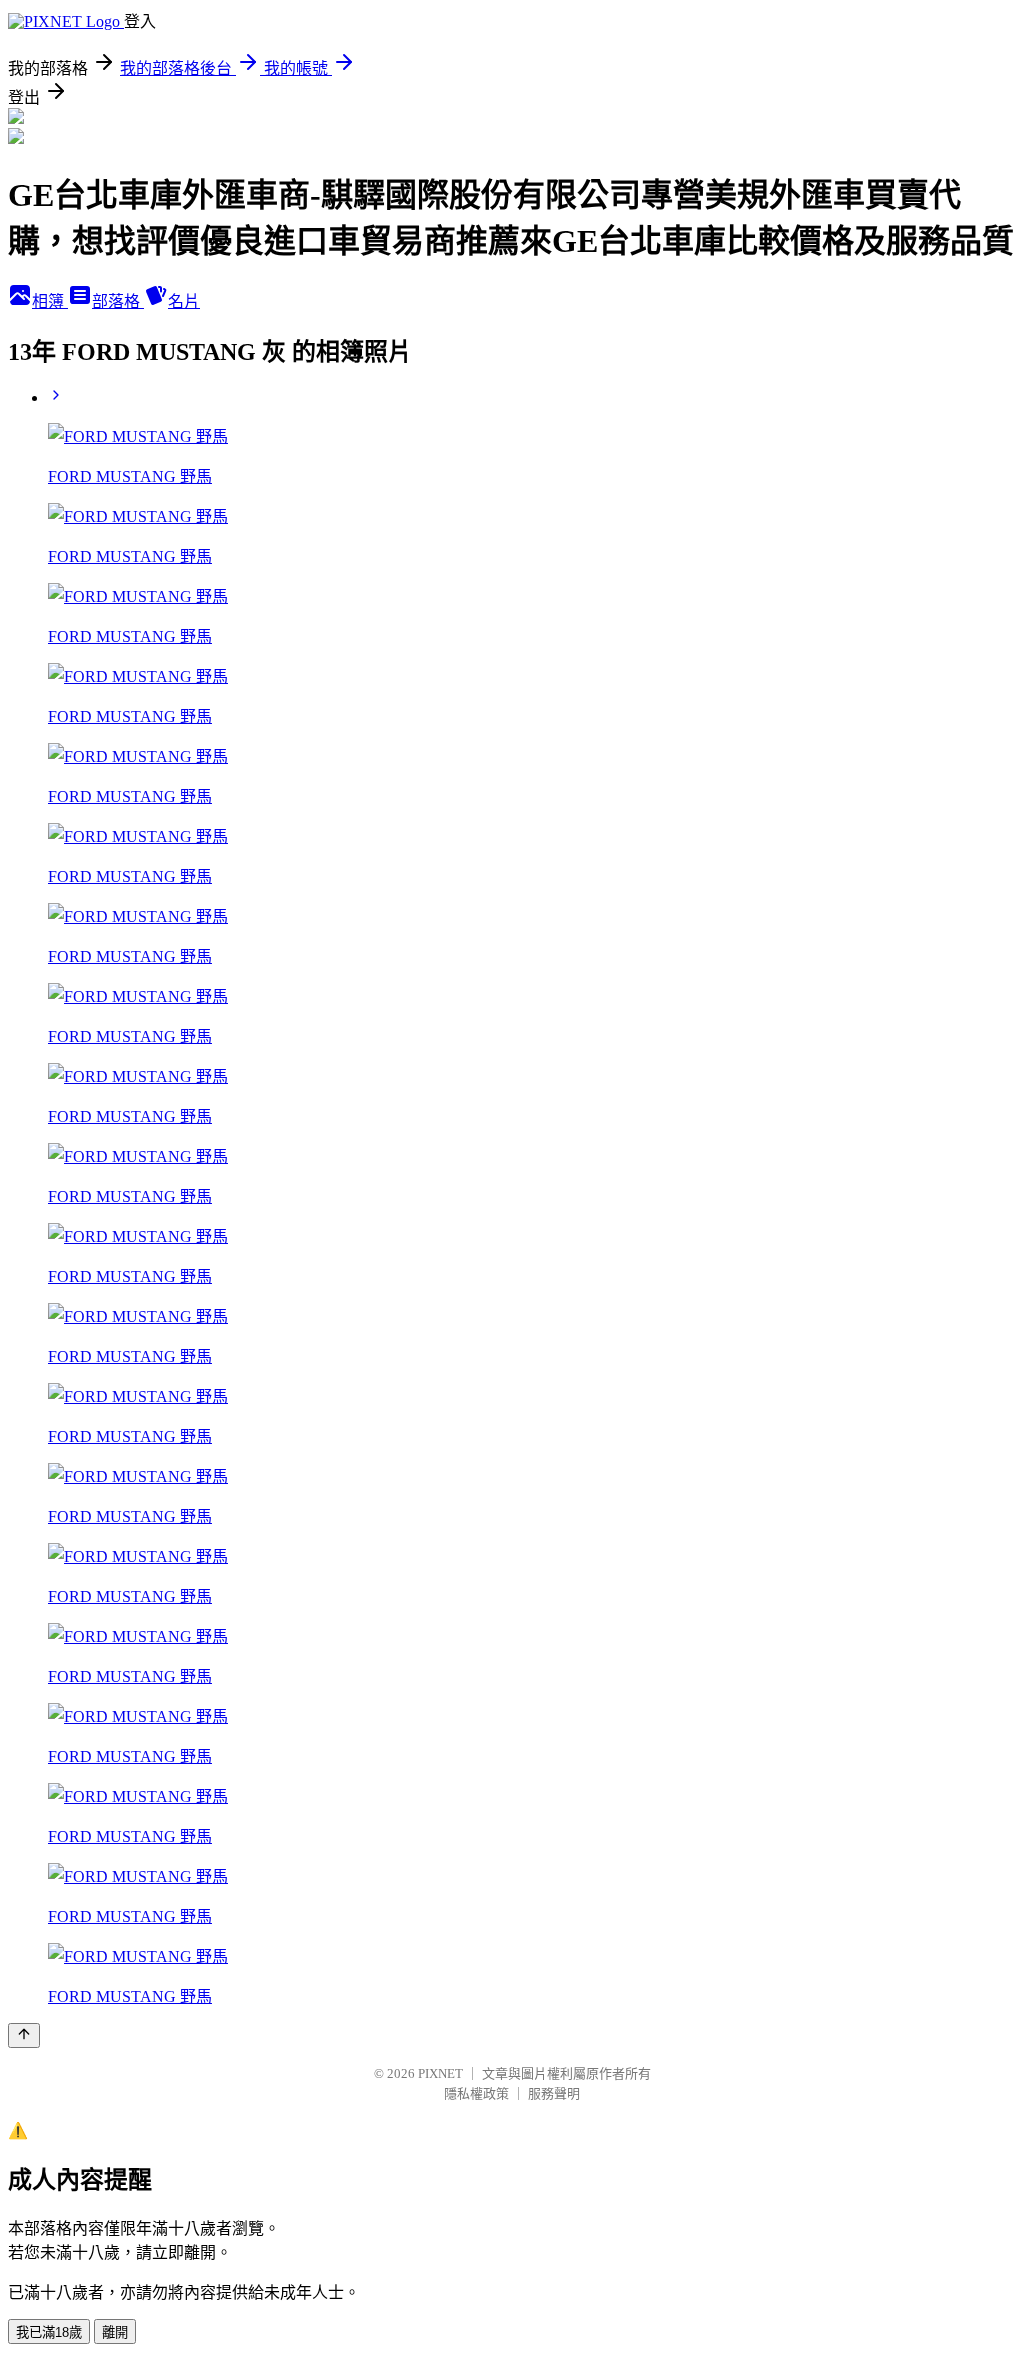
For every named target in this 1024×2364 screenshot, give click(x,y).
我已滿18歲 (49, 2332)
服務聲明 (554, 2093)
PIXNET (440, 2073)
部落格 (118, 301)
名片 (184, 301)
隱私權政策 (476, 2093)
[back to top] (24, 2035)
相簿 (50, 301)
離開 (115, 2332)
